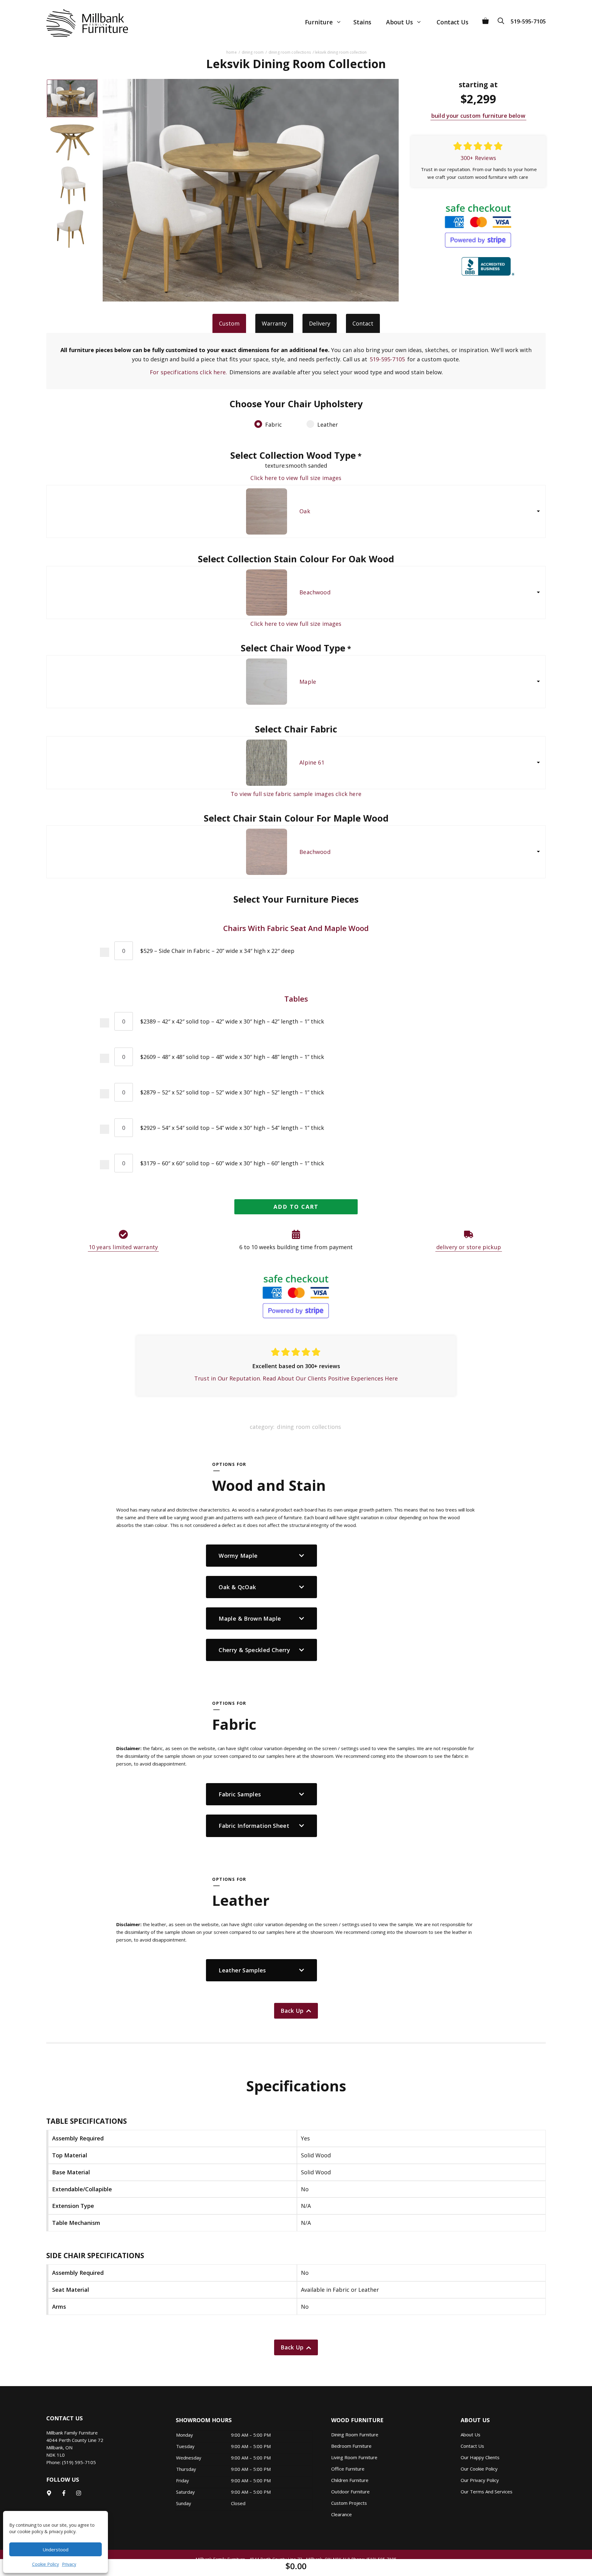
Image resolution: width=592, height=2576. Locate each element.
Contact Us (452, 22)
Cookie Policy (45, 2564)
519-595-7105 (528, 21)
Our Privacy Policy (480, 2480)
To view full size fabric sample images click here (296, 794)
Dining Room (253, 52)
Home (231, 52)
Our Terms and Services (487, 2492)
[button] (503, 19)
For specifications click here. (188, 372)
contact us (472, 2446)
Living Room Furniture (354, 2457)
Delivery (320, 323)
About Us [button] (399, 22)
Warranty (274, 323)
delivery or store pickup (469, 1247)
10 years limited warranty (123, 1247)
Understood (55, 2549)
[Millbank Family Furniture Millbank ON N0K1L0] (81, 23)
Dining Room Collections (290, 52)
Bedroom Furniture (351, 2446)
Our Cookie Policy (479, 2469)
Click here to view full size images (296, 478)
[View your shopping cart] (485, 19)
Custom (229, 323)
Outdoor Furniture (350, 2492)
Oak (305, 511)
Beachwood (315, 592)
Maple (308, 682)
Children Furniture (350, 2480)
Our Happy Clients (480, 2457)
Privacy (69, 2564)
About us (471, 2434)
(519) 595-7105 (79, 2462)
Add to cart (296, 1207)
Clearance (341, 2514)
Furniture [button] (319, 22)
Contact (363, 323)
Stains (362, 22)
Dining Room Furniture (355, 2434)
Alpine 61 (312, 762)
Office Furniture (348, 2469)
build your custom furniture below (478, 116)
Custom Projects (349, 2503)
